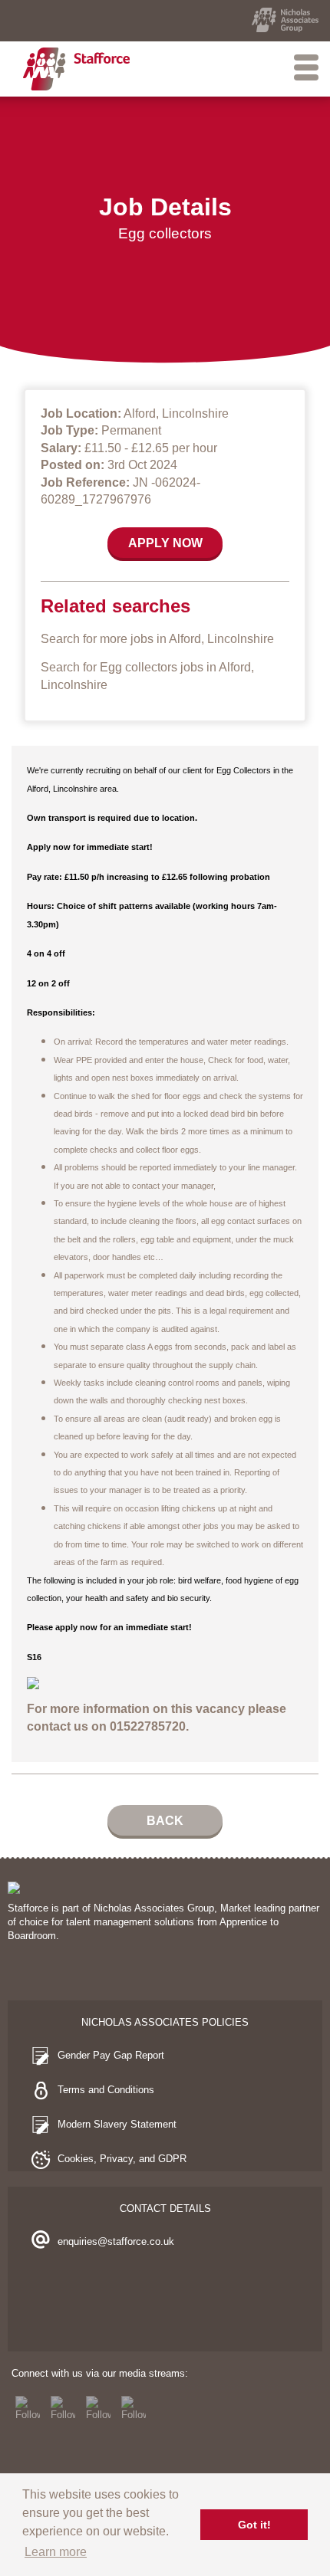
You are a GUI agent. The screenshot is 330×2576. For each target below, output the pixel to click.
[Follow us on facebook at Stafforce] (28, 2408)
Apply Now (165, 543)
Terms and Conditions (106, 2090)
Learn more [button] (56, 2552)
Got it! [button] (254, 2525)
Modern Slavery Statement (117, 2124)
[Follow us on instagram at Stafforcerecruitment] (98, 2408)
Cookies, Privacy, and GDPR (122, 2159)
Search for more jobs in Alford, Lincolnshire (157, 639)
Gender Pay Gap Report (111, 2055)
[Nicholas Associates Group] (285, 20)
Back (165, 1821)
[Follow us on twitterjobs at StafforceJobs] (63, 2408)
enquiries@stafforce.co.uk (116, 2241)
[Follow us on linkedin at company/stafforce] (134, 2408)
